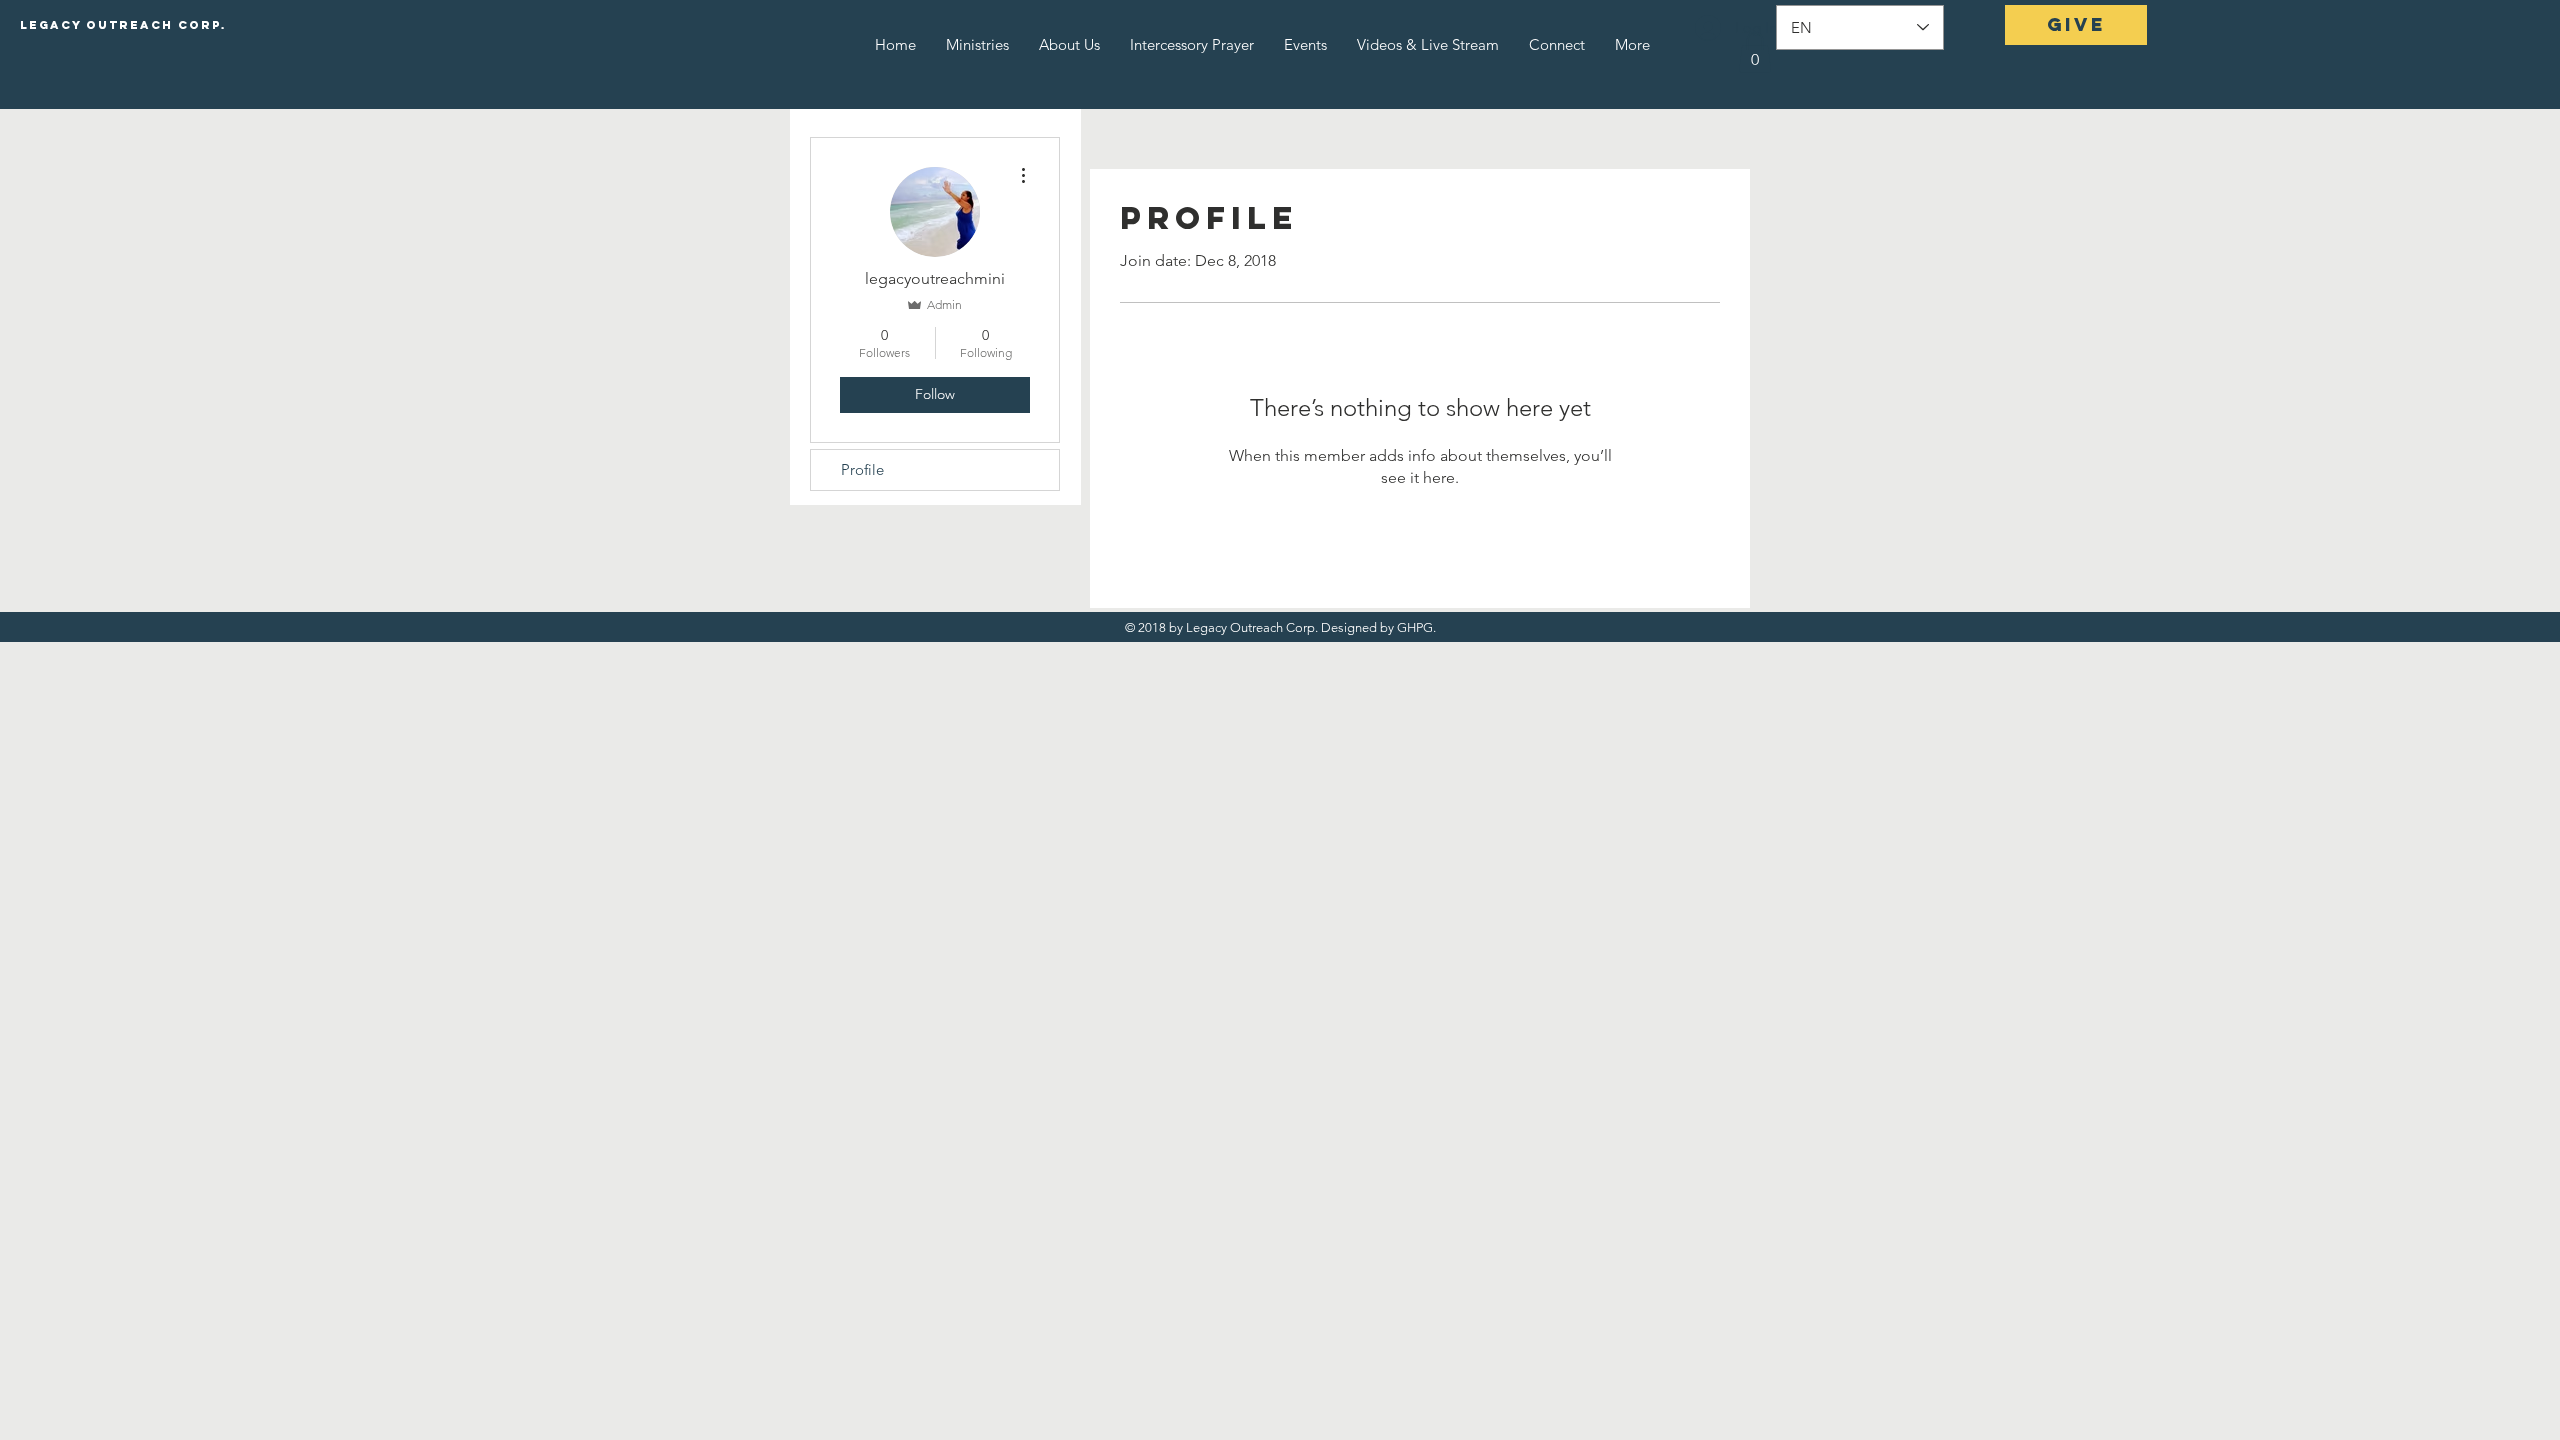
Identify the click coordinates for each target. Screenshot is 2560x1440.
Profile (862, 469)
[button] (1755, 52)
